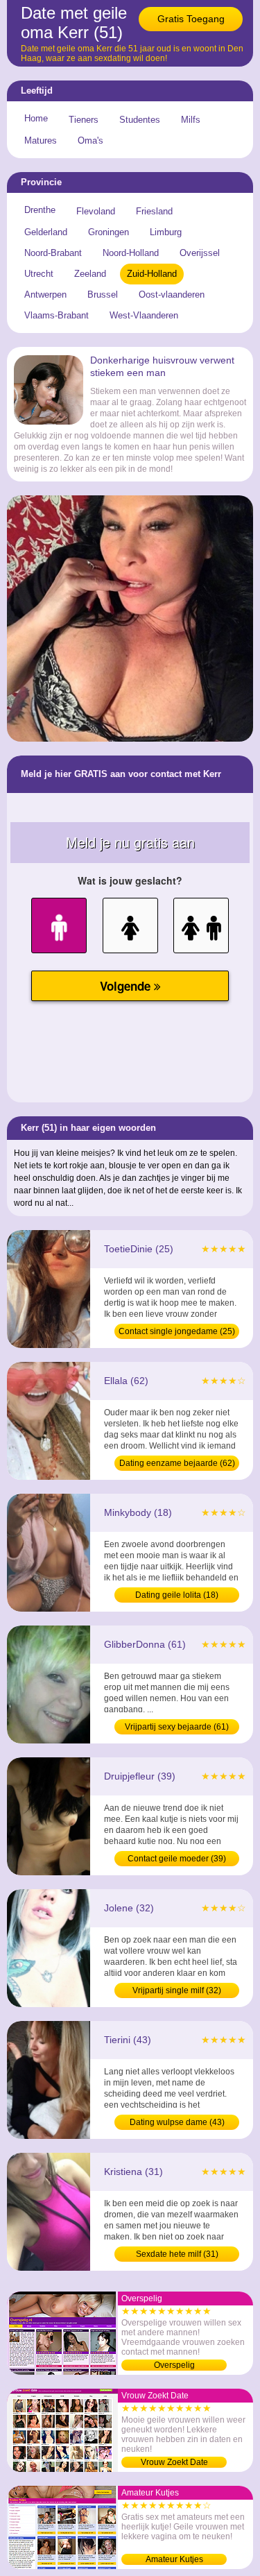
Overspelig (174, 2365)
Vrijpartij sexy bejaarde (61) (177, 1727)
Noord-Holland (131, 253)
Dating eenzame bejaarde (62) (177, 1463)
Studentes (140, 120)
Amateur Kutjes (174, 2559)
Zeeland (90, 274)
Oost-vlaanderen (172, 295)
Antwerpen (45, 295)
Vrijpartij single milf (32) (177, 1990)
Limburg (166, 232)
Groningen (109, 232)
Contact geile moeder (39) (177, 1859)
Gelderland (46, 232)
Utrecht (39, 274)
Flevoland (96, 211)
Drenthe (40, 210)
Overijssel (200, 253)
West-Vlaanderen (144, 315)
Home (36, 118)
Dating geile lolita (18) (177, 1595)
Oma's (90, 140)
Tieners (84, 120)
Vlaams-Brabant (57, 315)
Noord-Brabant (53, 253)
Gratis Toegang (191, 19)
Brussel (103, 295)
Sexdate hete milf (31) (177, 2254)
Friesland (154, 211)
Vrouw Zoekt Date (174, 2462)
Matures (41, 140)
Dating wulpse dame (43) (177, 2122)
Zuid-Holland (152, 274)
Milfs (191, 120)
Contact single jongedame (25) (177, 1331)
